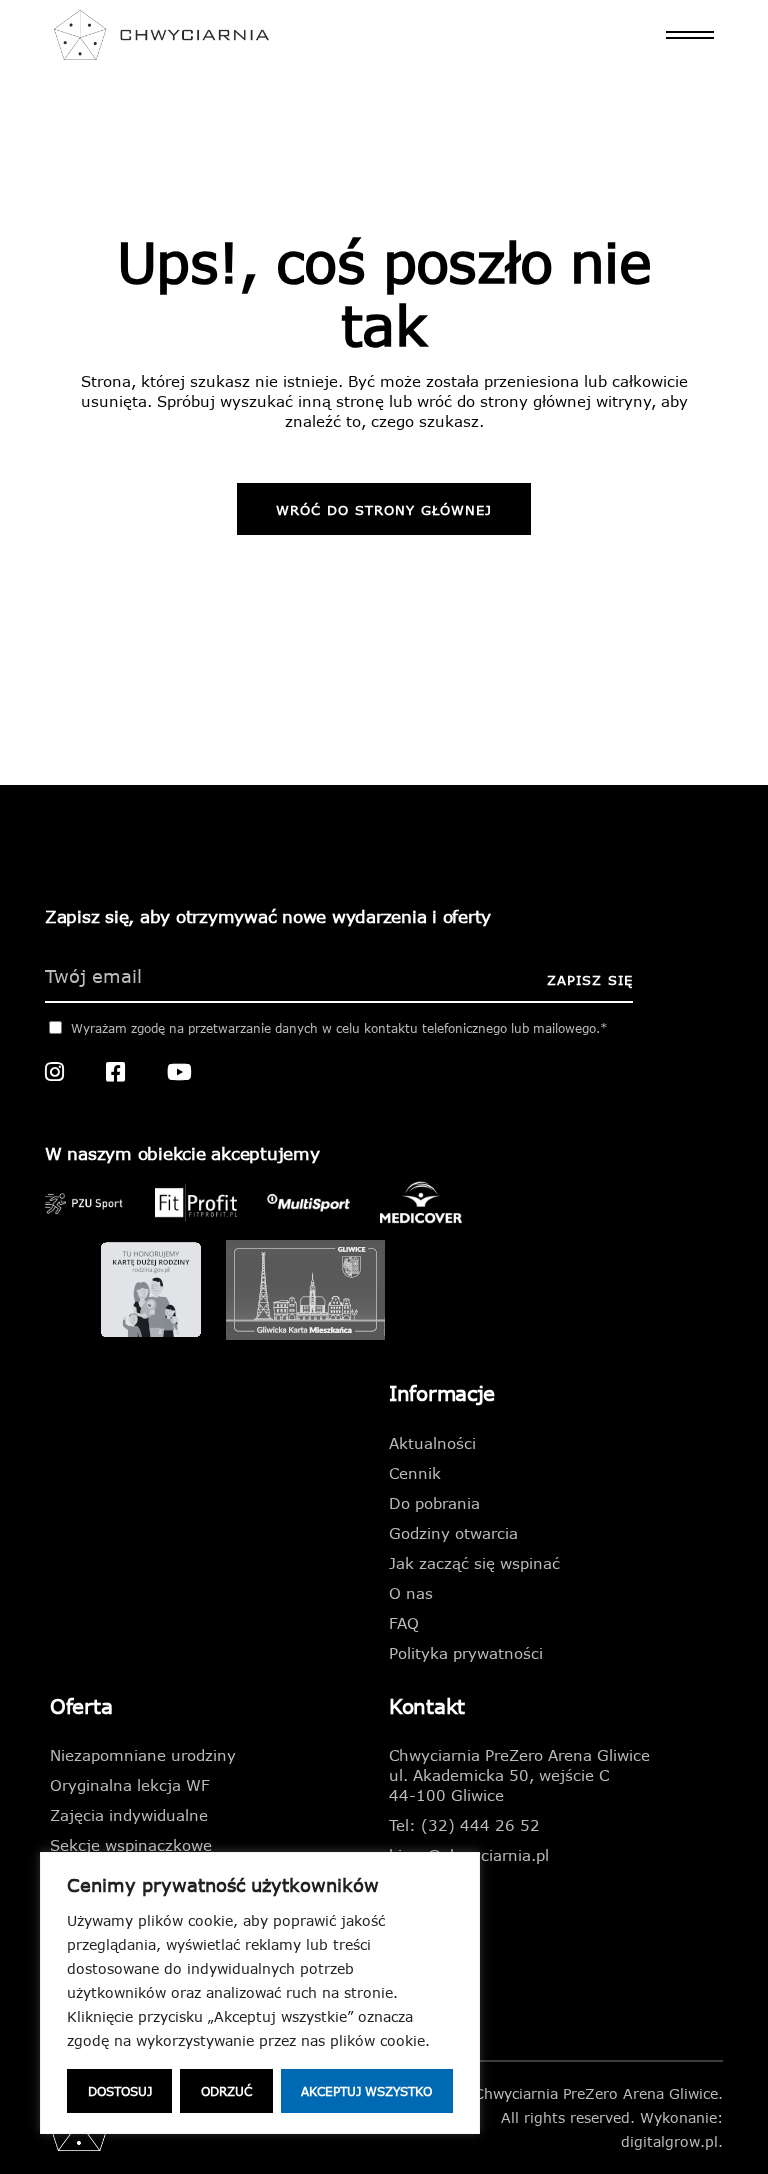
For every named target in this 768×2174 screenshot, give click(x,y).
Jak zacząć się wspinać (474, 1563)
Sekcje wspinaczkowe (131, 1845)
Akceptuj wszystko (366, 2091)
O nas (411, 1593)
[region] (260, 1993)
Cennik (415, 1473)
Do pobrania (434, 1503)
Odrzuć (226, 2091)
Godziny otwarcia (453, 1533)
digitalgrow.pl (669, 2141)
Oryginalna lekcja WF (130, 1785)
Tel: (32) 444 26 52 (464, 1825)
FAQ (404, 1623)
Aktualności (432, 1443)
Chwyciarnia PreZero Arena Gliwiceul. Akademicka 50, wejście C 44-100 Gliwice (519, 1775)
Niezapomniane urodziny (143, 1755)
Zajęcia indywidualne (129, 1815)
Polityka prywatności (466, 1653)
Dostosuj (120, 2091)
